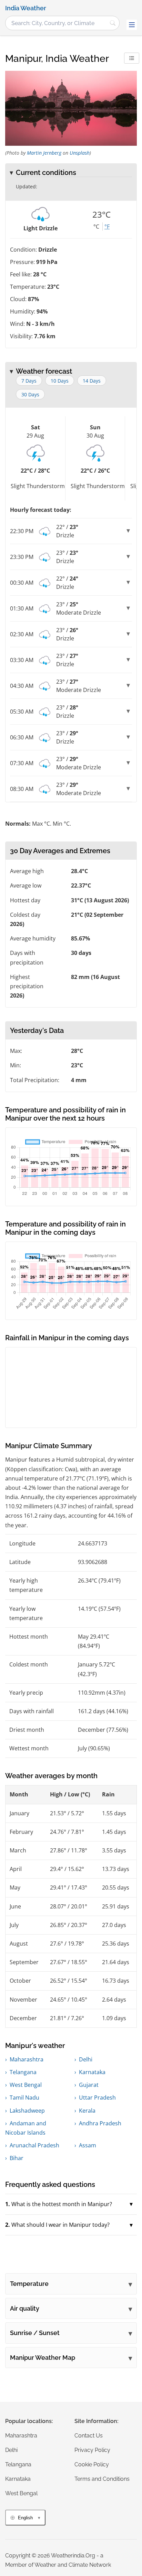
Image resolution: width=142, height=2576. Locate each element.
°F (107, 227)
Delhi (86, 2059)
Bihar (17, 2158)
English (25, 2518)
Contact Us (89, 2436)
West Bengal (26, 2085)
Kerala (87, 2111)
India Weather (26, 8)
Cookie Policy (92, 2464)
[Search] (113, 23)
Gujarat (89, 2085)
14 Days (92, 381)
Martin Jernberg (44, 153)
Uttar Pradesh (97, 2098)
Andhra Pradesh (100, 2123)
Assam (88, 2145)
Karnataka (92, 2072)
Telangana (23, 2072)
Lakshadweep (27, 2111)
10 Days (60, 381)
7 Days (29, 381)
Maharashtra (27, 2059)
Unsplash (80, 153)
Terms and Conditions (102, 2479)
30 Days (30, 394)
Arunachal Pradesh (34, 2145)
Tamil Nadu (24, 2098)
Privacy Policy (92, 2450)
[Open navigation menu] (132, 25)
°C (96, 227)
